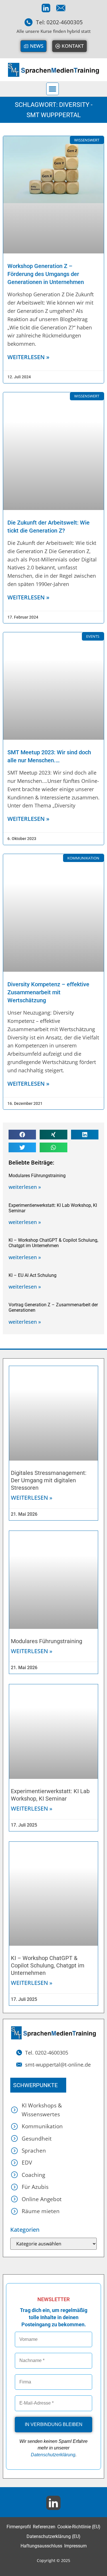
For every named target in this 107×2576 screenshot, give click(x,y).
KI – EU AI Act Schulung (33, 1275)
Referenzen (44, 2527)
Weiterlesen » (32, 1498)
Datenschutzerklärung (53, 2455)
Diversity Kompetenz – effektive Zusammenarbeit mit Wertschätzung (48, 992)
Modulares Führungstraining (37, 1176)
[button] (53, 89)
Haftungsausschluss (41, 2546)
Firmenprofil (19, 2527)
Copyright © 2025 (53, 2560)
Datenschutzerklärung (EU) (53, 2536)
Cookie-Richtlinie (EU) (79, 2527)
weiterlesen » (28, 357)
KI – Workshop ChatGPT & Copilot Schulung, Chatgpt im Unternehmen (53, 1243)
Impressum (75, 2546)
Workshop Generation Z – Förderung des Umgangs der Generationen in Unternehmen (46, 274)
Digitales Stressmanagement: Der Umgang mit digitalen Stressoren (49, 1480)
